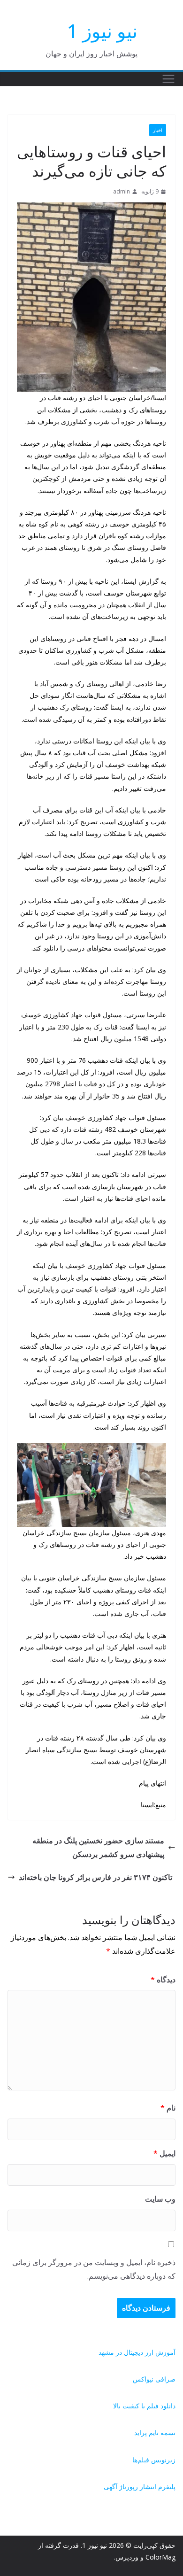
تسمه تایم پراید (155, 2433)
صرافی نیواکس (154, 2379)
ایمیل (164, 2153)
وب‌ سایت (160, 2199)
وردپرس (127, 2557)
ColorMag (160, 2557)
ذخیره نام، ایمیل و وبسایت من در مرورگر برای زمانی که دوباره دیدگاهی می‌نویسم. (94, 2269)
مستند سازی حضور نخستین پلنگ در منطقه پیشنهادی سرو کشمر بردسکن (98, 1847)
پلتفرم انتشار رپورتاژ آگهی (140, 2487)
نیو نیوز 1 (102, 31)
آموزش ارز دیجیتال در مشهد (137, 2352)
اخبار (158, 130)
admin (122, 191)
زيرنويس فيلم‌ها (154, 2460)
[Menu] (168, 79)
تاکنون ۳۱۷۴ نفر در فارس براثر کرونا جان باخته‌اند (95, 1877)
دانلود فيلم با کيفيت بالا (144, 2406)
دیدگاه (163, 1980)
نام (168, 2108)
